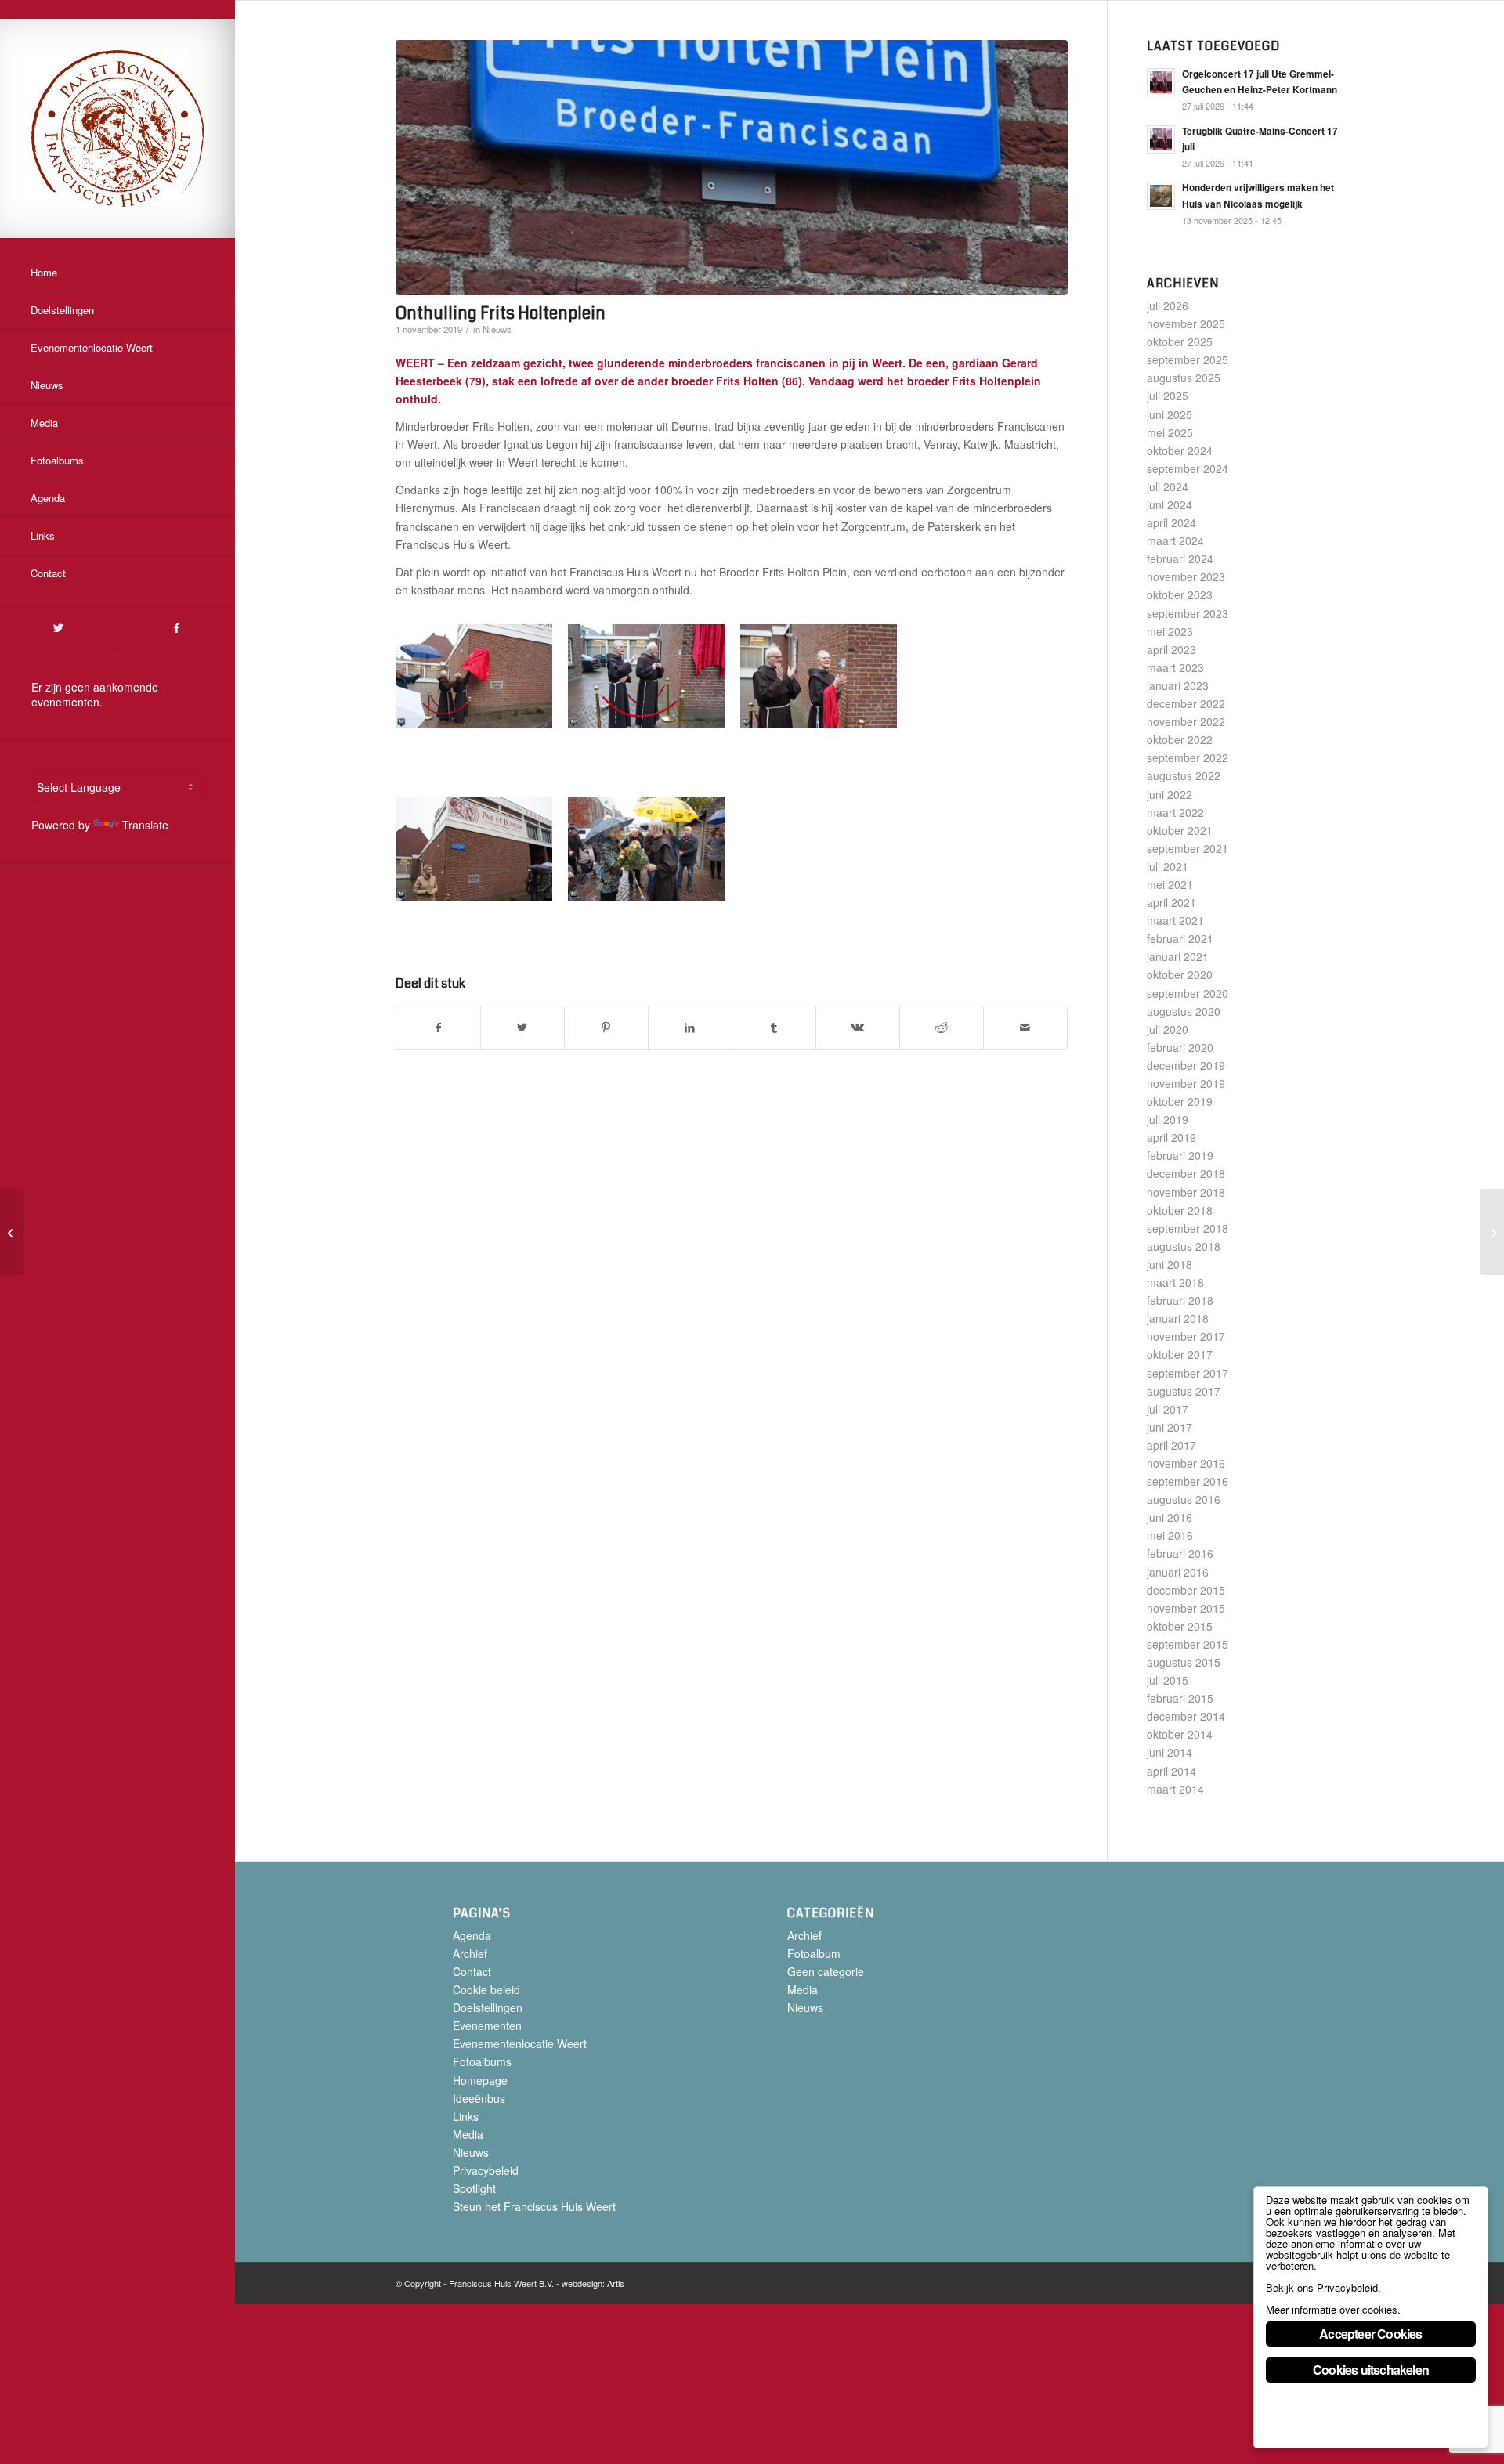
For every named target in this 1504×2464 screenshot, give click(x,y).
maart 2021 (1175, 920)
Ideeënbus (479, 2098)
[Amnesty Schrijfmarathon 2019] (1492, 1232)
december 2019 (1186, 1065)
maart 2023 (1175, 667)
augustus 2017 (1184, 1391)
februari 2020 (1180, 1047)
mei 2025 (1170, 432)
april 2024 (1171, 522)
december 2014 (1186, 1716)
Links (466, 2116)
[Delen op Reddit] (942, 1028)
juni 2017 (1170, 1427)
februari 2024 (1180, 558)
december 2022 (1186, 703)
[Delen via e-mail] (1025, 1028)
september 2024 (1188, 468)
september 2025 (1188, 359)
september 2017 (1188, 1373)
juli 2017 (1168, 1409)
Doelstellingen (488, 2007)
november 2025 (1186, 323)
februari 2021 (1180, 938)
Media (468, 2134)
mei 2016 (1170, 1535)
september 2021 (1188, 848)
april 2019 (1171, 1137)
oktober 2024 (1180, 450)
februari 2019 (1180, 1155)
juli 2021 (1168, 866)
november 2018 (1186, 1192)
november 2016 (1186, 1463)
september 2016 (1188, 1481)
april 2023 (1171, 649)
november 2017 (1186, 1336)
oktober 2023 (1180, 594)
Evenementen (487, 2025)
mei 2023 (1170, 631)
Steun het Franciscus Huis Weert (534, 2206)
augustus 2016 (1184, 1499)
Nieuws (497, 329)
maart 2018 (1175, 1282)
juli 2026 (1168, 305)
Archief (470, 1953)
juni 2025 (1170, 414)
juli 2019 (1168, 1119)
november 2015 (1186, 1608)
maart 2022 (1175, 812)
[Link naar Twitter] (58, 628)
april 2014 (1171, 1771)
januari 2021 (1178, 956)
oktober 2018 (1180, 1210)
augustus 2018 (1184, 1246)
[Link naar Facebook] (176, 628)
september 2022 (1188, 757)
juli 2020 (1168, 1029)
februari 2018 (1180, 1300)
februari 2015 (1180, 1698)
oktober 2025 (1180, 341)
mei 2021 (1170, 884)
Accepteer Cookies (1370, 2334)
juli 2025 (1168, 396)
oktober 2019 (1180, 1101)
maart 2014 (1175, 1789)
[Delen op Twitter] (522, 1028)
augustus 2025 (1184, 378)
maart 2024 (1175, 540)
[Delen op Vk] (858, 1028)
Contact (472, 1971)
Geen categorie (826, 1971)
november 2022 (1186, 721)
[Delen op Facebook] (438, 1028)
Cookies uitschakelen (1371, 2370)
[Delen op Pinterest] (606, 1028)
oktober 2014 (1180, 1734)
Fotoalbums (482, 2061)
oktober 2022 (1180, 739)
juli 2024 (1168, 486)
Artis (616, 2283)
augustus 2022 (1184, 775)
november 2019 (1186, 1083)
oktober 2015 (1180, 1626)
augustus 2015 (1184, 1662)
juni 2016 (1170, 1517)
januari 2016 (1178, 1572)
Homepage (480, 2080)
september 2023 (1188, 613)
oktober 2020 (1180, 974)
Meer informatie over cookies (1332, 2309)
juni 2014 (1170, 1752)
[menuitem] (117, 273)
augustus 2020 (1184, 1011)
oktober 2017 (1180, 1354)
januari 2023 (1178, 685)
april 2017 (1171, 1445)
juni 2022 (1170, 794)
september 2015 (1188, 1644)
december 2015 (1186, 1590)
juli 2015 (1168, 1680)
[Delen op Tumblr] (774, 1028)
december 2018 (1186, 1173)
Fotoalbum (814, 1953)
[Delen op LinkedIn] (690, 1028)
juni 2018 (1170, 1264)
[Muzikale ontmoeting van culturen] (12, 1232)
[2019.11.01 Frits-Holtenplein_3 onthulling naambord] (732, 168)
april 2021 (1171, 902)
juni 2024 (1170, 504)
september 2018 (1188, 1228)
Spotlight (474, 2188)
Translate (145, 825)
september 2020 (1188, 993)
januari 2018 (1178, 1318)
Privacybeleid (486, 2170)
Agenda (472, 1935)
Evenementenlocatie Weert (520, 2043)
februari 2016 (1180, 1553)
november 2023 (1186, 576)
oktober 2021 (1180, 830)
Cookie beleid (486, 1989)
